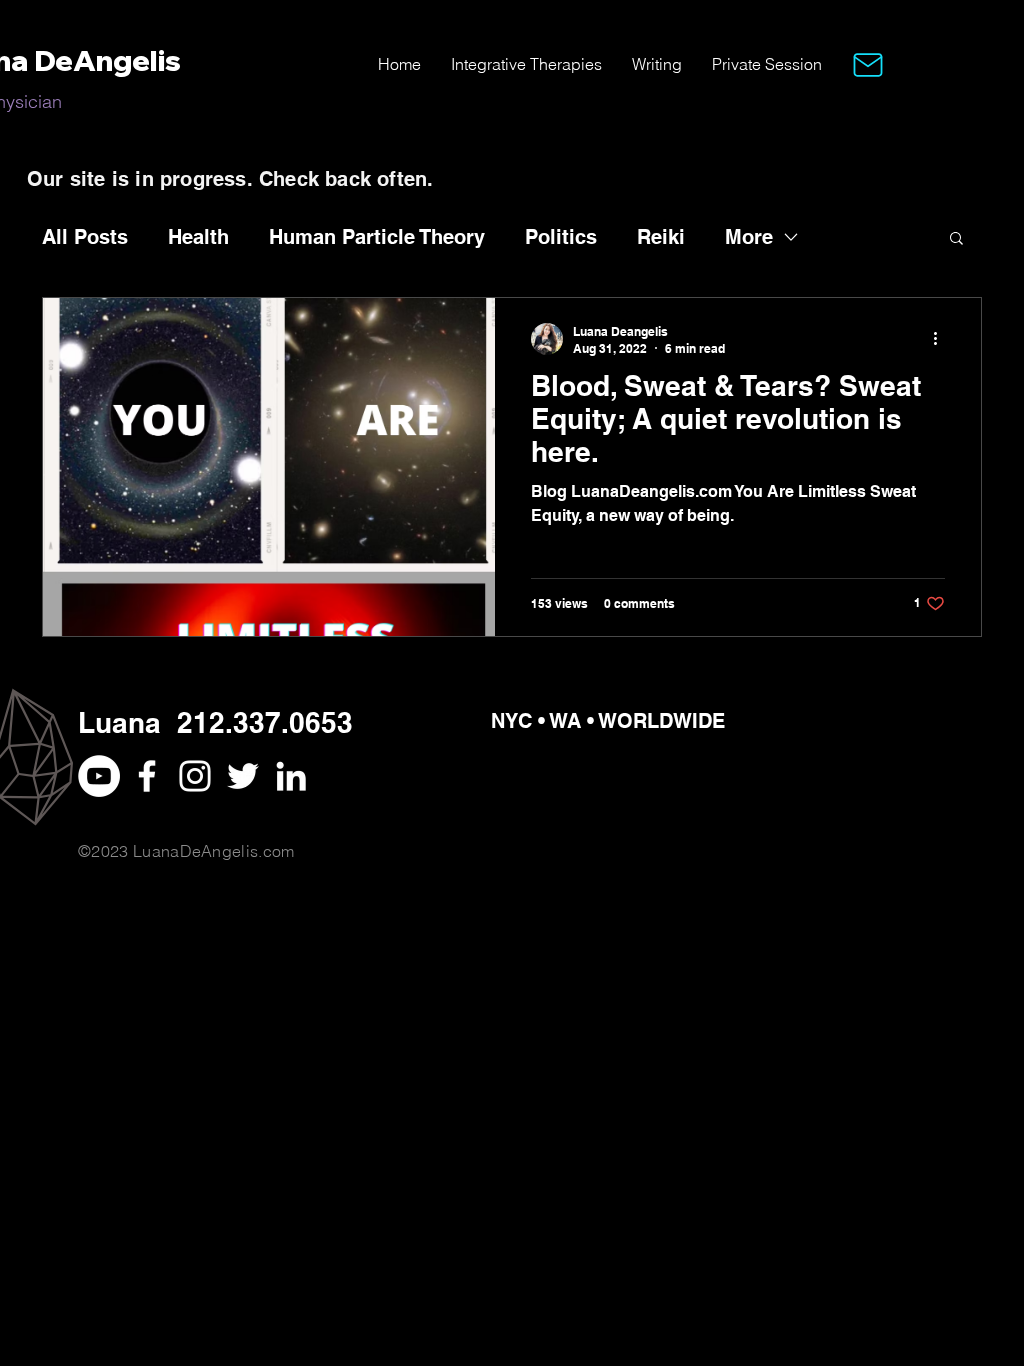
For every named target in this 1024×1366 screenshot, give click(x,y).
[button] (868, 65)
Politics (561, 237)
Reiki (661, 237)
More (749, 237)
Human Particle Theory (377, 237)
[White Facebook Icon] (147, 776)
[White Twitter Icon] (243, 776)
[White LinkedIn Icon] (291, 776)
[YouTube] (99, 776)
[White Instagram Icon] (195, 776)
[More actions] (942, 339)
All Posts (85, 237)
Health (198, 237)
